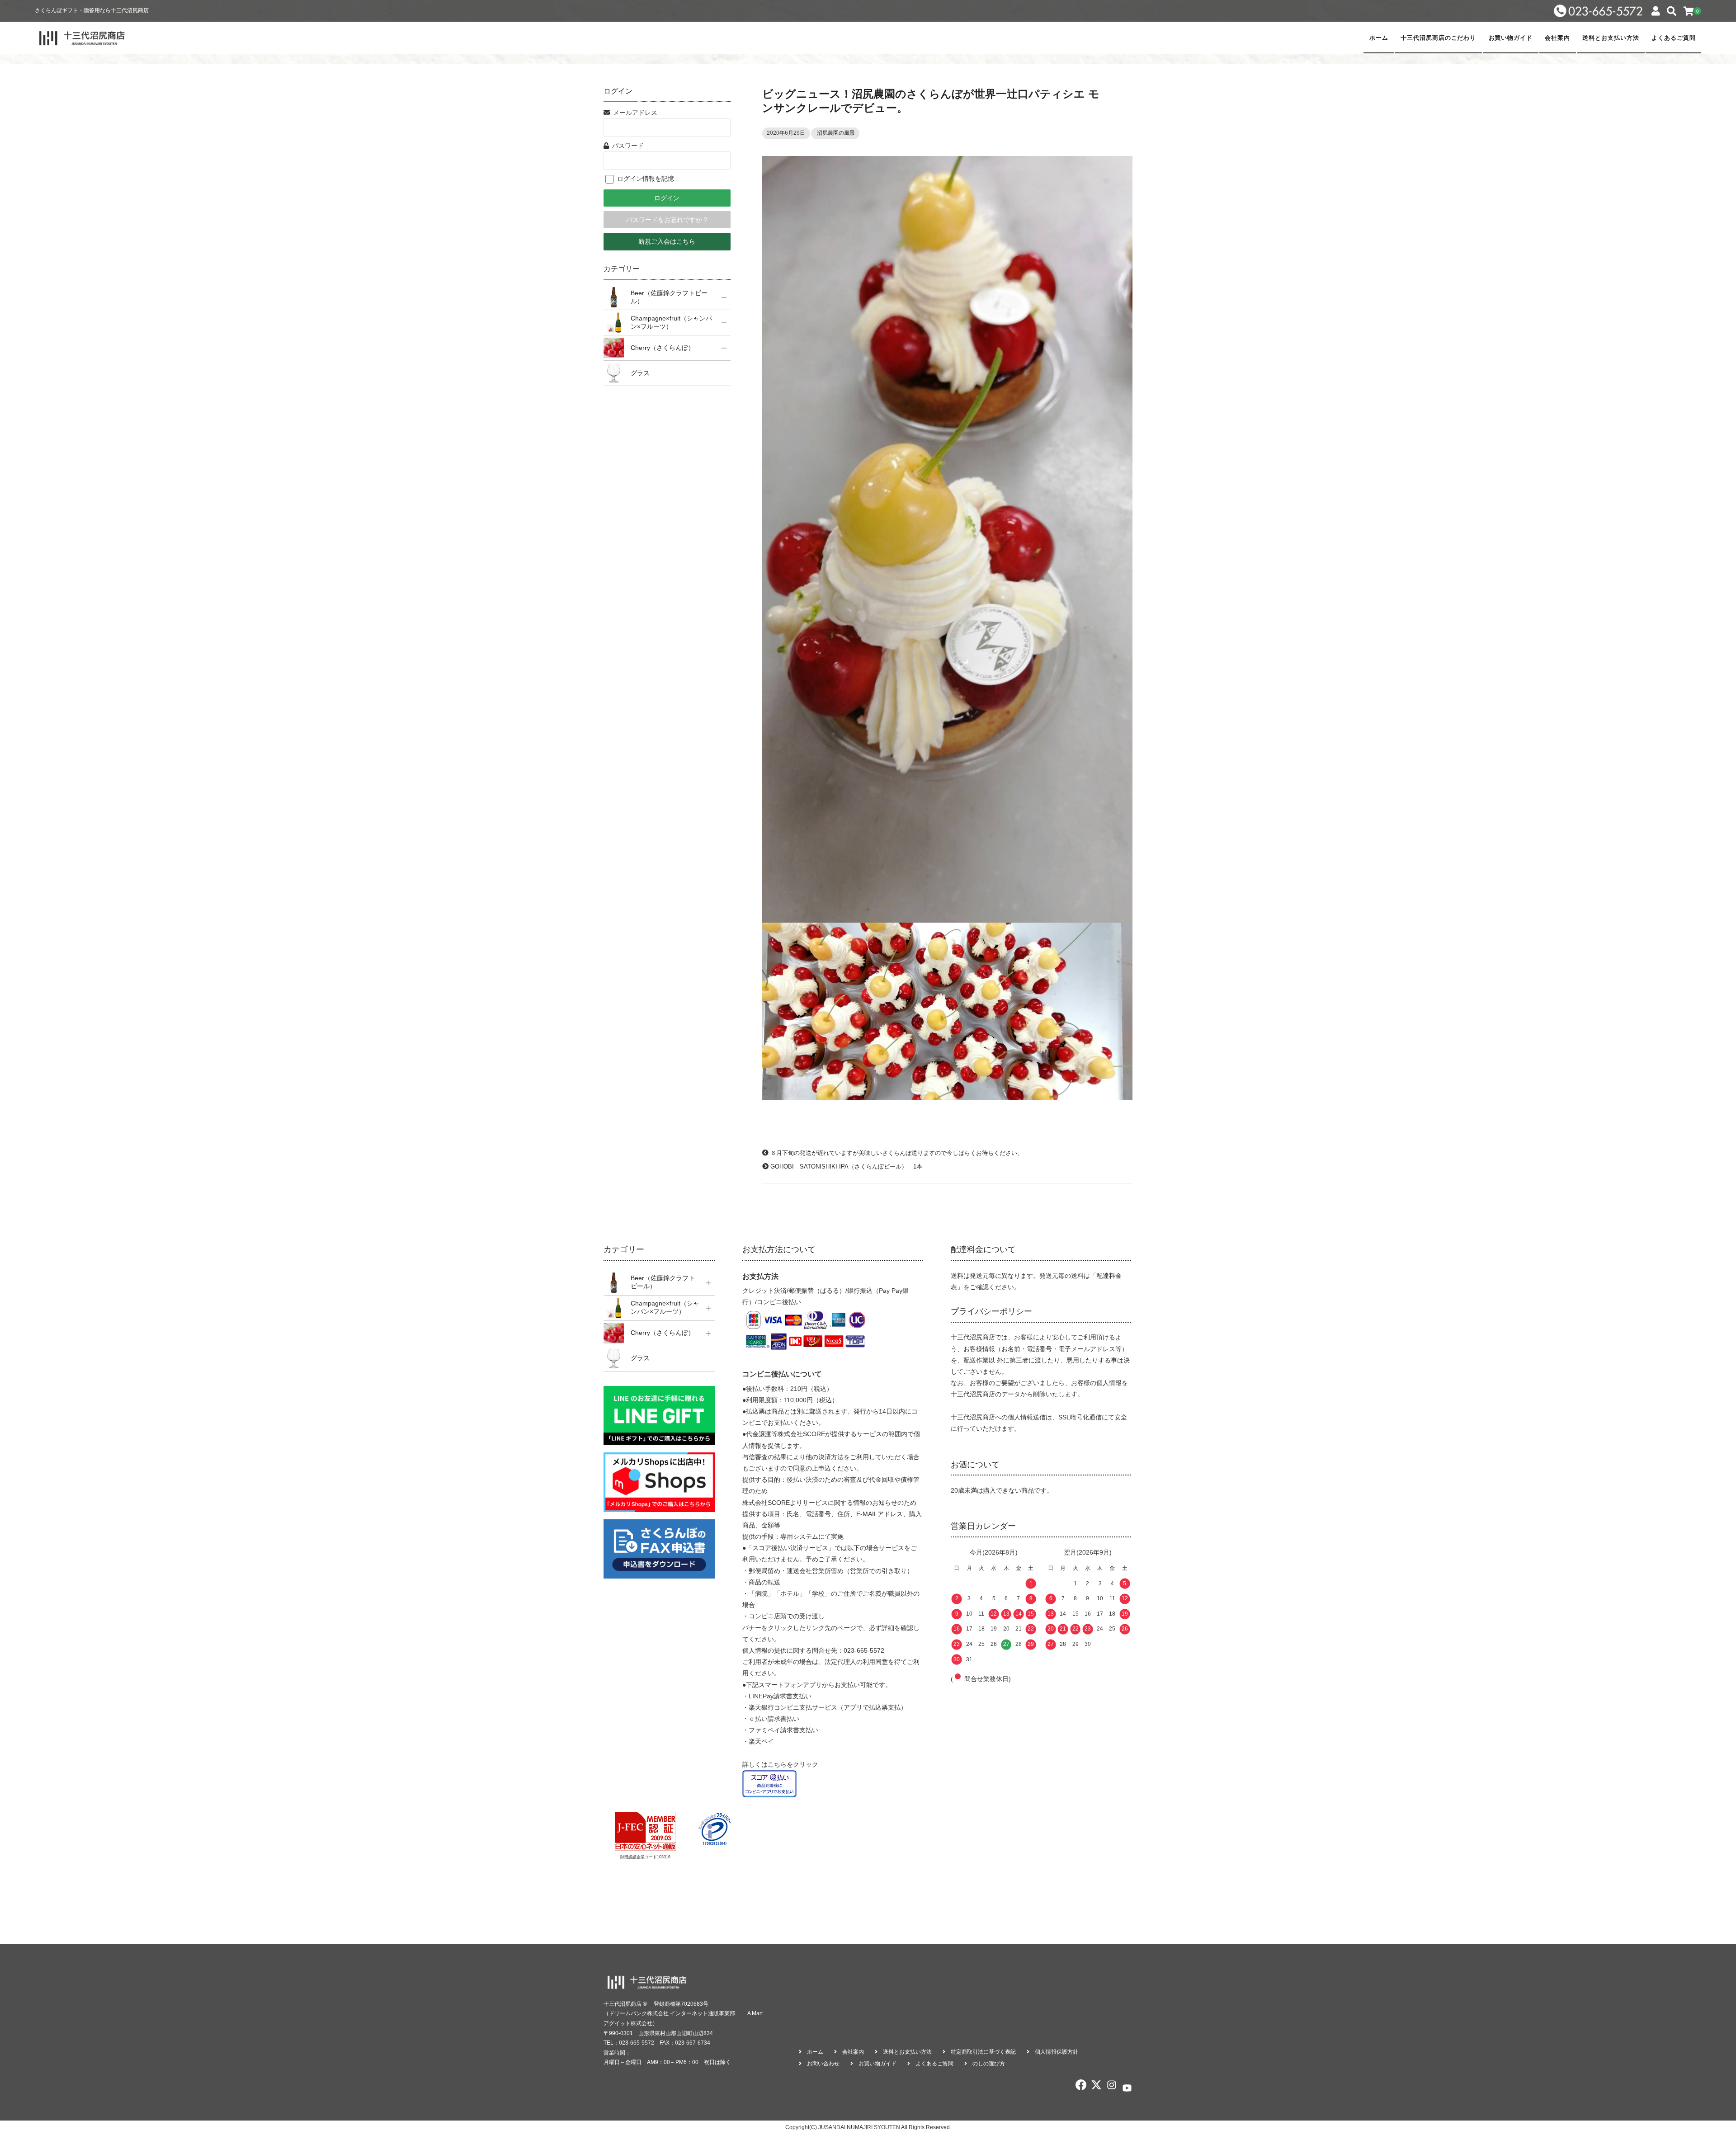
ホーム (1379, 38)
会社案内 (1557, 38)
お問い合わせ (823, 2064)
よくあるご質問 (1674, 38)
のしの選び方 (989, 2064)
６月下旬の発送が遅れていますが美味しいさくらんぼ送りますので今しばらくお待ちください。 (897, 1153)
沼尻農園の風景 (836, 133)
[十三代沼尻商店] (82, 38)
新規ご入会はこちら (667, 241)
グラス (640, 373)
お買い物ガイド (1511, 38)
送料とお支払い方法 (1611, 38)
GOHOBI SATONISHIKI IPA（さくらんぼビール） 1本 (846, 1167)
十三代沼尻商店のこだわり (1438, 38)
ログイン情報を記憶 (645, 179)
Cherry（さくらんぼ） (663, 348)
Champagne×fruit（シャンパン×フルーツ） (671, 322)
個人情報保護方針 (1057, 2052)
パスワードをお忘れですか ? (667, 220)
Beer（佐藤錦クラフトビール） (669, 297)
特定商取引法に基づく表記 (983, 2052)
